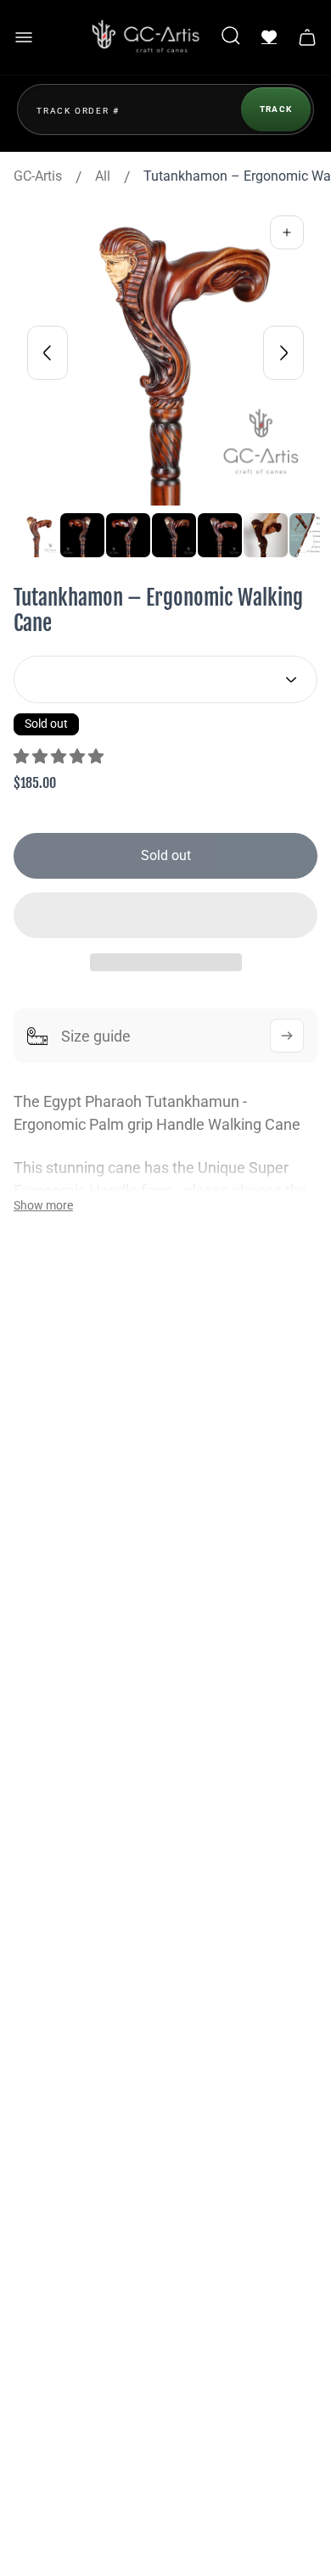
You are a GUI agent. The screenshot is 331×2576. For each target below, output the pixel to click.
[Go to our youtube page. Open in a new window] (156, 1702)
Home (52, 1812)
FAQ (46, 1922)
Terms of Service (84, 2160)
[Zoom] (287, 232)
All (103, 176)
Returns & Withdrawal (98, 2133)
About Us (61, 1866)
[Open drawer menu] (24, 37)
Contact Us (67, 1894)
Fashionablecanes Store (106, 1501)
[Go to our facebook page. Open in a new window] (54, 1702)
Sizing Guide (72, 2215)
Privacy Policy (76, 2079)
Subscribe (247, 2309)
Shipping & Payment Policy (115, 2051)
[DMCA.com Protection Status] (61, 2529)
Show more (43, 1205)
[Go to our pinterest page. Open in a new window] (207, 1702)
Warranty (61, 2024)
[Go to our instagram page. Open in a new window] (105, 1702)
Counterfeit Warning (94, 2242)
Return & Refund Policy (103, 2188)
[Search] (231, 37)
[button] (60, 756)
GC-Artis (38, 176)
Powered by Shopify (166, 2482)
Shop (50, 1839)
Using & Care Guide (91, 2106)
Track (276, 109)
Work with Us (73, 1949)
